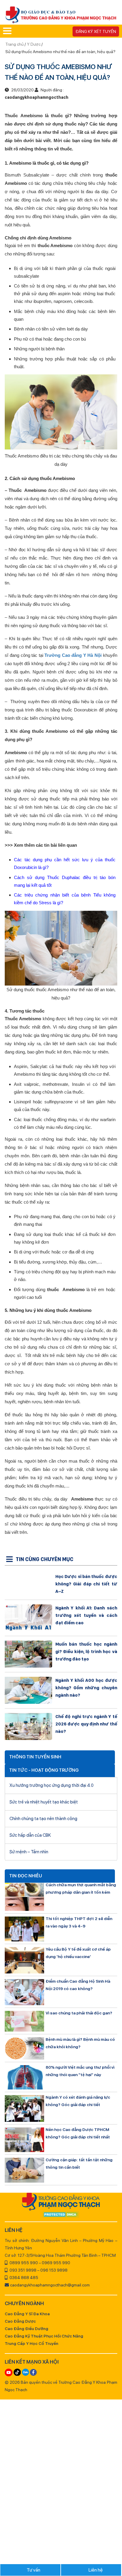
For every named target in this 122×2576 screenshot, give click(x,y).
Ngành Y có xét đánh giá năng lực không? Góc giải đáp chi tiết (78, 2101)
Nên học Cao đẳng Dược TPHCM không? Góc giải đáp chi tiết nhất (78, 2133)
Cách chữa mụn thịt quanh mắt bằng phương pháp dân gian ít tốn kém (81, 1888)
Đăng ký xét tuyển (96, 31)
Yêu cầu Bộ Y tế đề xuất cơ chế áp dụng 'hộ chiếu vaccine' (78, 1953)
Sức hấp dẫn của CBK (30, 1835)
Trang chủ (15, 44)
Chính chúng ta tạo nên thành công (43, 1819)
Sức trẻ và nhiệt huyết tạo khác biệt (44, 1802)
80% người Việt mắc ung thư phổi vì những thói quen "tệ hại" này (80, 2071)
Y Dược (34, 44)
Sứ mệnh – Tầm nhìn (29, 1852)
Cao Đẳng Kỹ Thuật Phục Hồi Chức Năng (44, 2336)
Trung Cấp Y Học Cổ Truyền (32, 2343)
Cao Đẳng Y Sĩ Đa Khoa (27, 2314)
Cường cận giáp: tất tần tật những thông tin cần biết (79, 2163)
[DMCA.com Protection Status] (61, 2215)
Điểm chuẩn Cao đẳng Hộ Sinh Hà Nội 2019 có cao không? (78, 1985)
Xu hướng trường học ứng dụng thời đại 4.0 (52, 1785)
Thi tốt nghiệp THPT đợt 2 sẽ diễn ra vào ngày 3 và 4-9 (79, 1922)
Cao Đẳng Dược (20, 2321)
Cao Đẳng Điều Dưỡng (27, 2329)
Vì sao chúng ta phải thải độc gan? (79, 2013)
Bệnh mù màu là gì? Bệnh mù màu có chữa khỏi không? (80, 2043)
